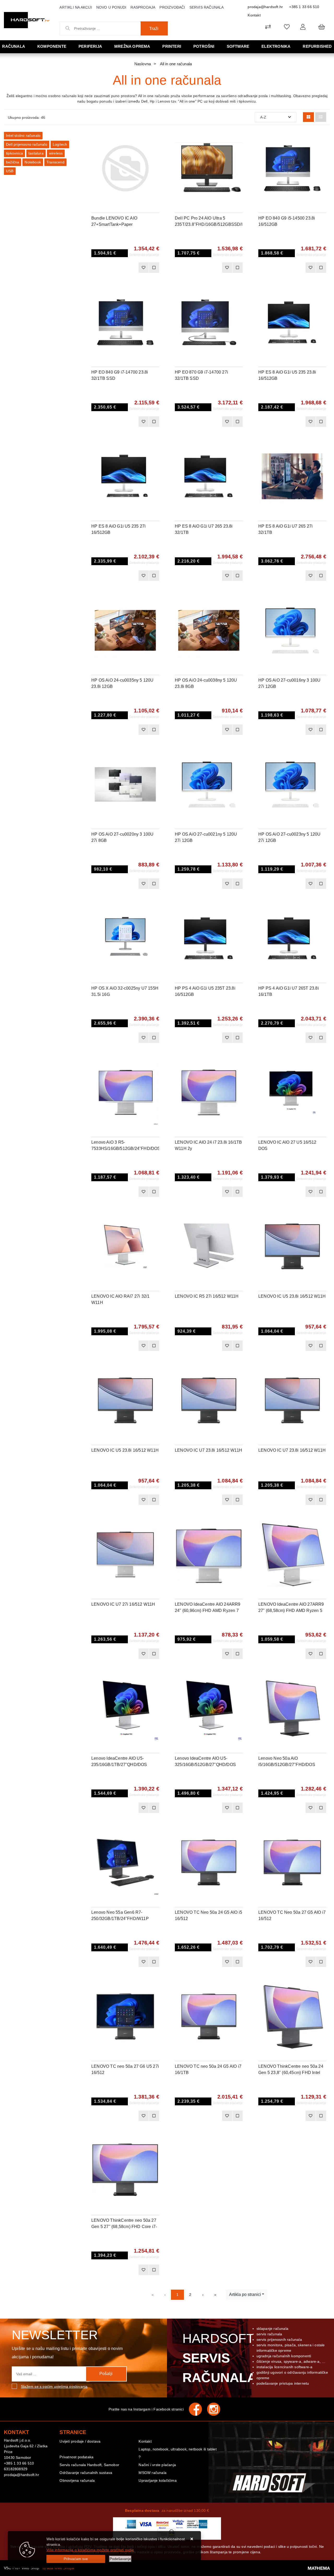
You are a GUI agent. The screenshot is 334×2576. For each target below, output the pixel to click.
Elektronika (276, 46)
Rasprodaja (143, 7)
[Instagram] (216, 2409)
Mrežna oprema (132, 46)
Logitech (60, 144)
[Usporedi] (155, 140)
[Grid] (308, 117)
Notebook (33, 162)
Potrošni (204, 46)
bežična (13, 162)
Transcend (55, 162)
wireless (56, 153)
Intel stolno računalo (23, 135)
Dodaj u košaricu (118, 268)
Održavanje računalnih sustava (86, 2473)
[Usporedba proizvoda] (154, 268)
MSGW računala (153, 2473)
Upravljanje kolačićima (157, 2480)
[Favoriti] (144, 268)
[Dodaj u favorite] (155, 153)
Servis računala (207, 7)
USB (10, 171)
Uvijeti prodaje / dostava (80, 2441)
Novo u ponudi (111, 7)
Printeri (172, 46)
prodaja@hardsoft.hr (265, 7)
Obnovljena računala (77, 2480)
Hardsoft (219, 2358)
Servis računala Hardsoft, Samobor (89, 2465)
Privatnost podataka (76, 2457)
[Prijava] (303, 27)
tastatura (36, 153)
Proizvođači (172, 7)
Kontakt (254, 15)
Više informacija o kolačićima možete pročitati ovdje (90, 2550)
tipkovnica (14, 153)
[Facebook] (198, 2409)
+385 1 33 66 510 (304, 7)
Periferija (90, 46)
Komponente (52, 46)
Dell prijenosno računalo (27, 144)
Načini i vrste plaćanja (157, 2465)
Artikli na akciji (76, 7)
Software (238, 46)
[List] (321, 117)
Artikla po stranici (245, 2294)
